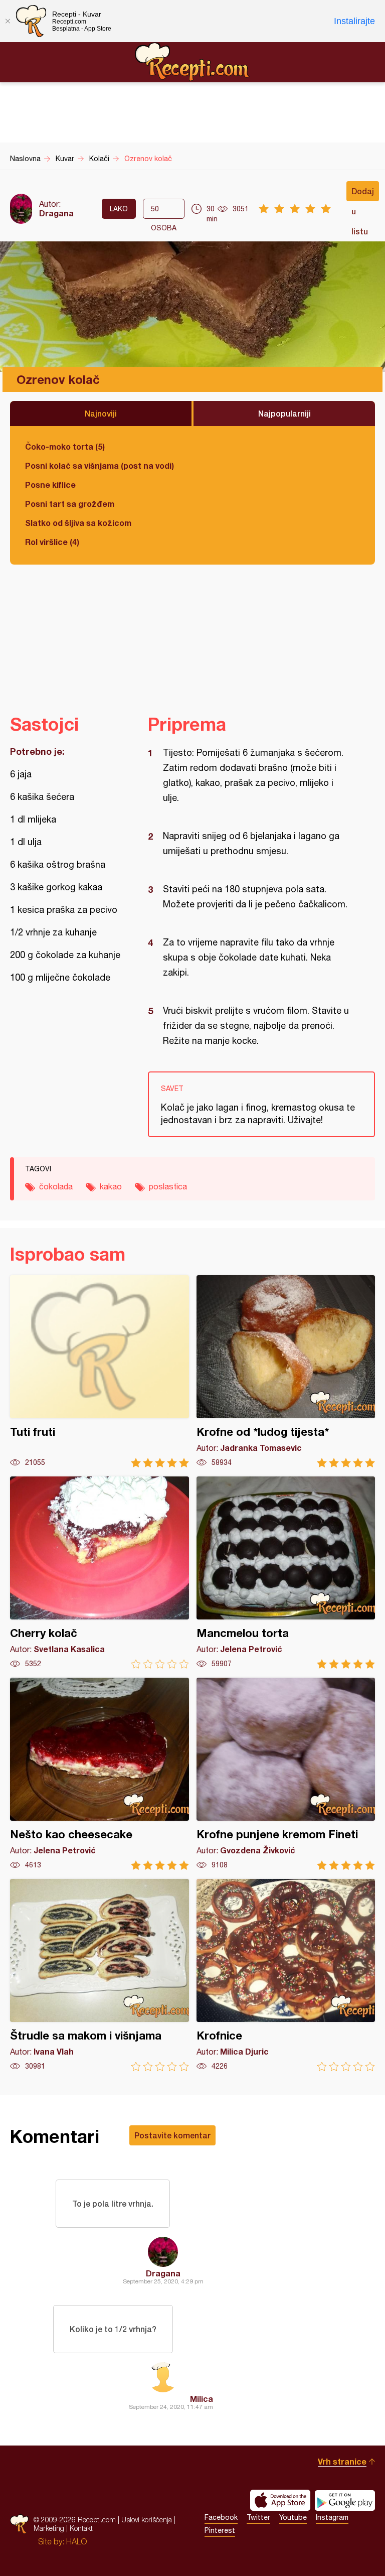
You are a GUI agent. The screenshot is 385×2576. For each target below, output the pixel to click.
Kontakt (81, 2528)
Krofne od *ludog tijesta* (286, 1371)
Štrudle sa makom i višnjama (100, 1975)
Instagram (332, 2517)
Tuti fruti (100, 1371)
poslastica (168, 1186)
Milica (202, 2399)
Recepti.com (192, 62)
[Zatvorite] (8, 21)
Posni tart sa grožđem (70, 504)
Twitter (258, 2517)
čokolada (56, 1186)
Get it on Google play (345, 2500)
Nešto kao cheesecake (100, 1774)
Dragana (56, 213)
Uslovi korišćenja (147, 2520)
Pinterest (220, 2530)
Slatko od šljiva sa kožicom (78, 523)
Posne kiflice (50, 485)
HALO (76, 2541)
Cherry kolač (100, 1573)
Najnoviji (101, 413)
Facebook (221, 2517)
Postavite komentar (172, 2135)
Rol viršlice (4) (52, 542)
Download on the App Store (280, 2500)
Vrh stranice (342, 2461)
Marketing (49, 2528)
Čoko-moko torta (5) (65, 446)
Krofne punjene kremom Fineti (286, 1774)
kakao (111, 1186)
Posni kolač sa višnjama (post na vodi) (100, 465)
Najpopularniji (284, 413)
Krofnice (286, 1975)
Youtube (293, 2517)
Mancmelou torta (286, 1573)
